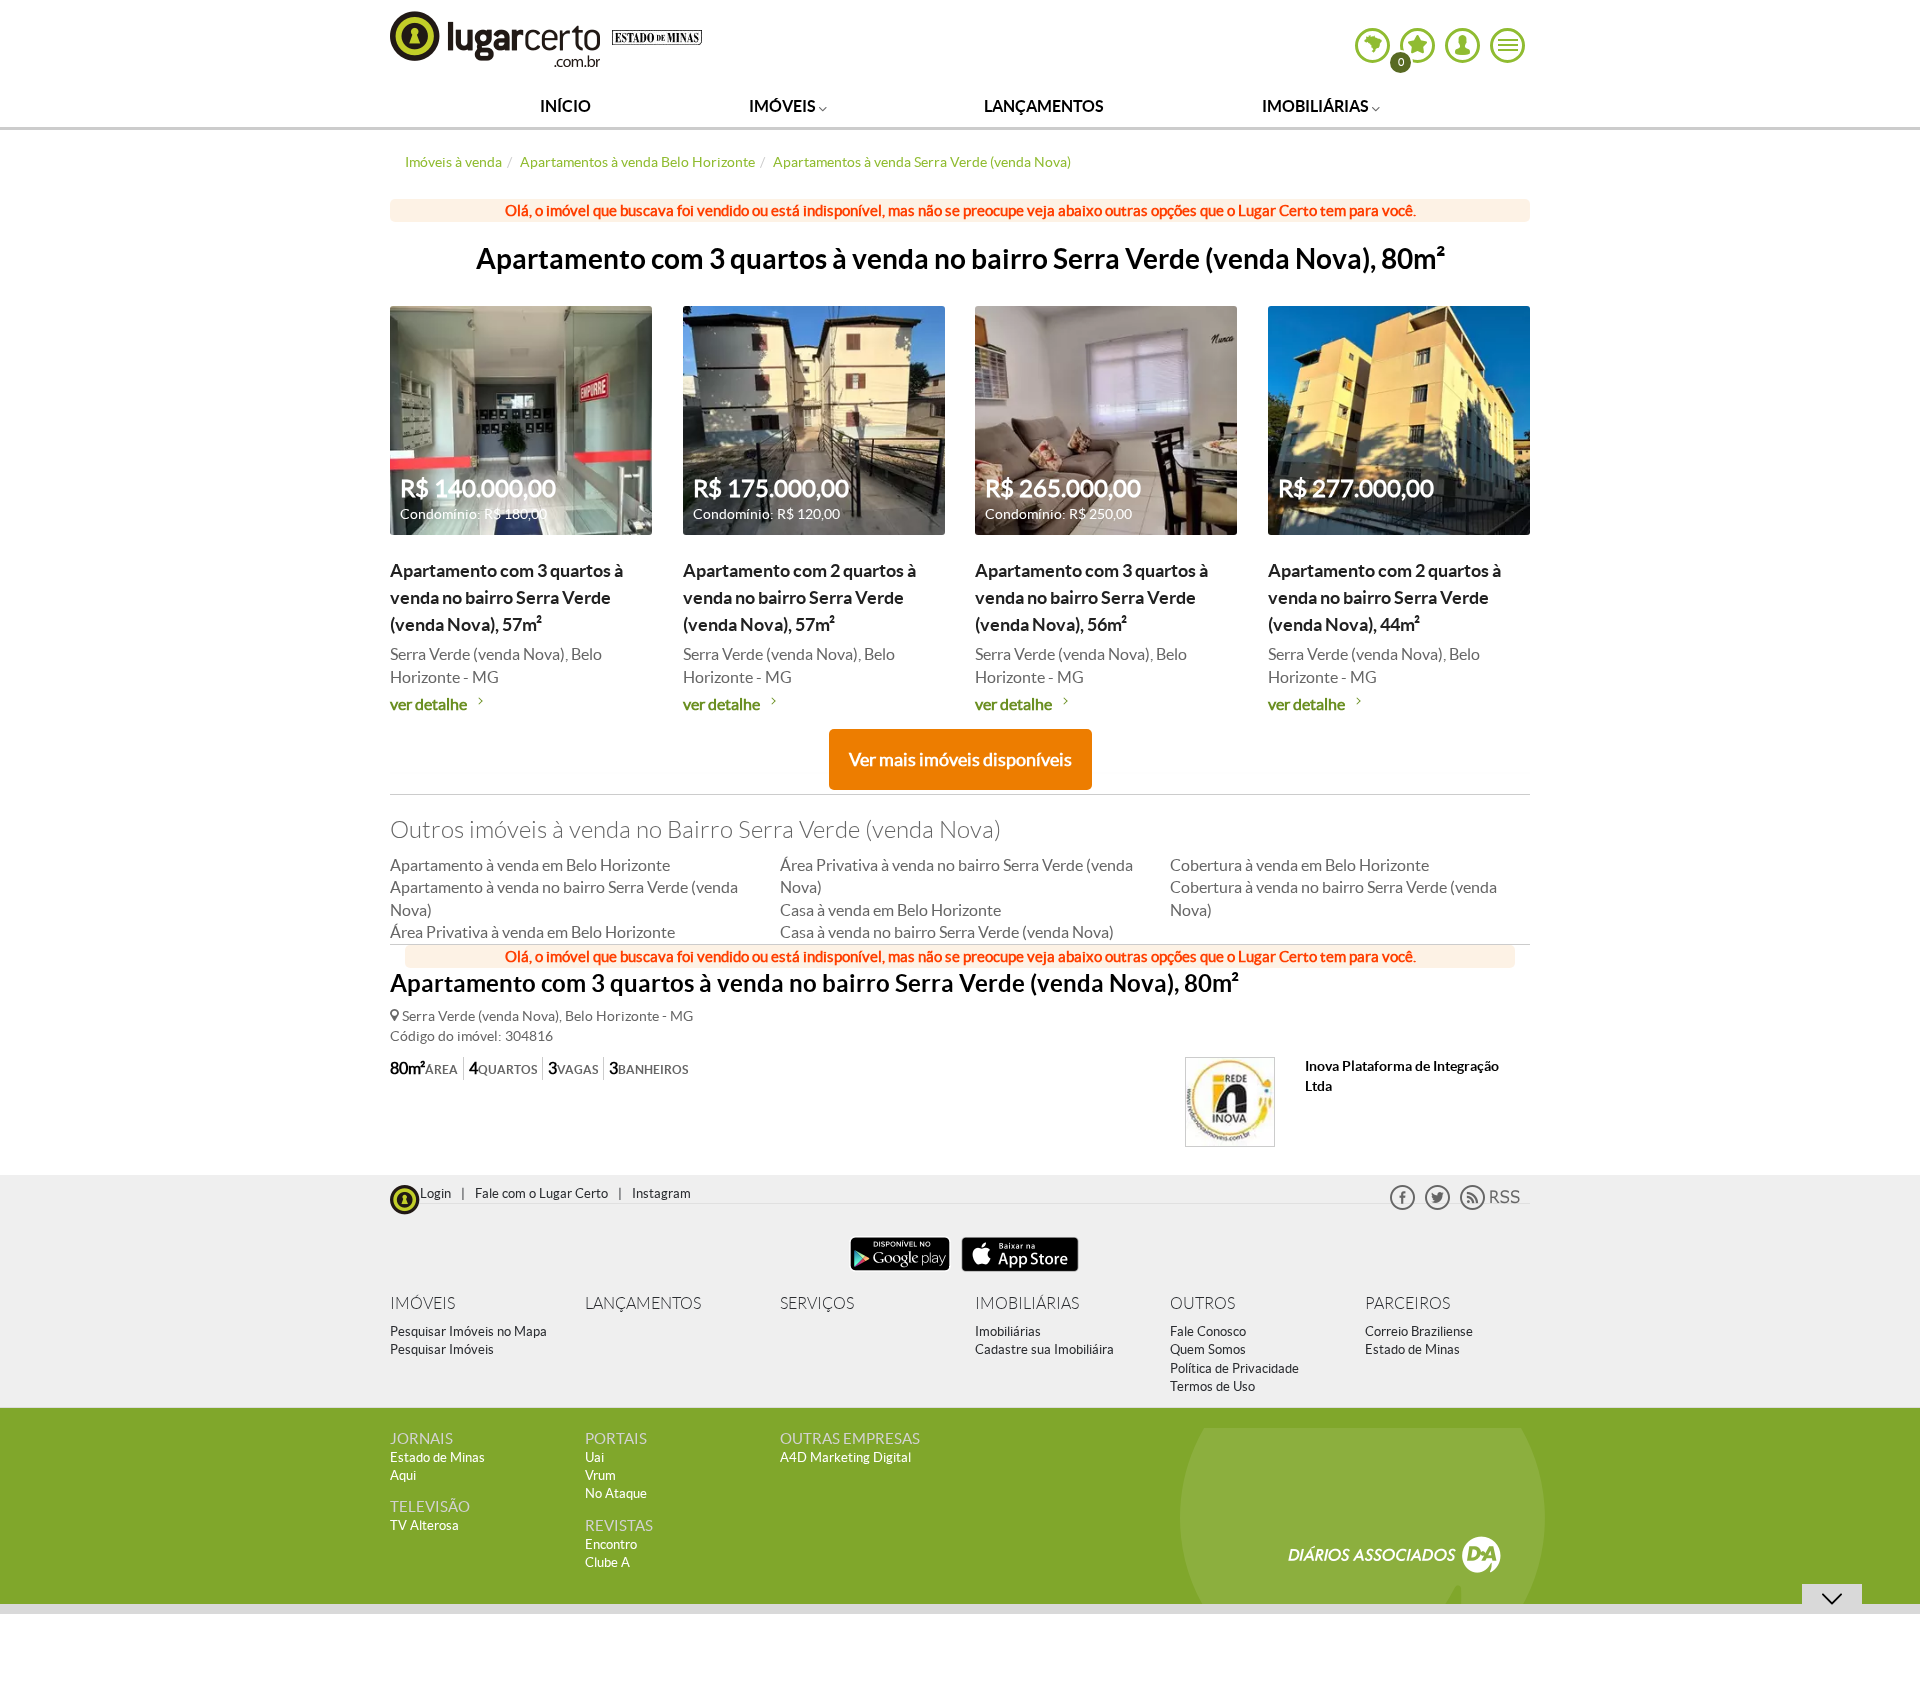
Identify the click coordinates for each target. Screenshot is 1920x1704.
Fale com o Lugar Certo (541, 1193)
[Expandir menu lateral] (1507, 45)
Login (435, 1193)
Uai (594, 1457)
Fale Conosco (1208, 1331)
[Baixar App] (900, 1273)
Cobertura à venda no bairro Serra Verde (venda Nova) (1333, 898)
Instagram (661, 1193)
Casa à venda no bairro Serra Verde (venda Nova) (947, 932)
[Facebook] (1402, 1205)
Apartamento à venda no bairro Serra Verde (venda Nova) (564, 898)
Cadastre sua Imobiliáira (1044, 1349)
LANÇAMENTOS (643, 1303)
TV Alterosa (424, 1525)
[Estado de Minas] (657, 36)
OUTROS (1202, 1303)
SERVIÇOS (817, 1303)
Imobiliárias (1317, 106)
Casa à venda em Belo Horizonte (890, 910)
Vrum (600, 1475)
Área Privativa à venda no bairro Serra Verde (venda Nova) (956, 876)
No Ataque (616, 1493)
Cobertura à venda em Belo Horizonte (1299, 865)
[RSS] (1490, 1205)
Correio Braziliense (1419, 1331)
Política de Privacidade (1234, 1368)
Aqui (403, 1475)
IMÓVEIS (422, 1303)
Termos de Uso (1212, 1386)
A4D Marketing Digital (845, 1457)
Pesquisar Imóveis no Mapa (468, 1331)
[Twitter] (1437, 1205)
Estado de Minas (1412, 1349)
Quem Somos (1208, 1349)
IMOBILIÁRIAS (1027, 1303)
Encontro (611, 1544)
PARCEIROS (1407, 1303)
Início (565, 106)
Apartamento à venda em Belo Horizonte (530, 865)
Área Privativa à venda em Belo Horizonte (532, 932)
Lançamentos (1044, 106)
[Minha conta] (1462, 45)
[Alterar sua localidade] (1372, 45)
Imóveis (784, 106)
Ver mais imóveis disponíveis (960, 759)
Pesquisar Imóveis (442, 1349)
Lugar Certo (496, 38)
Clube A (607, 1562)
